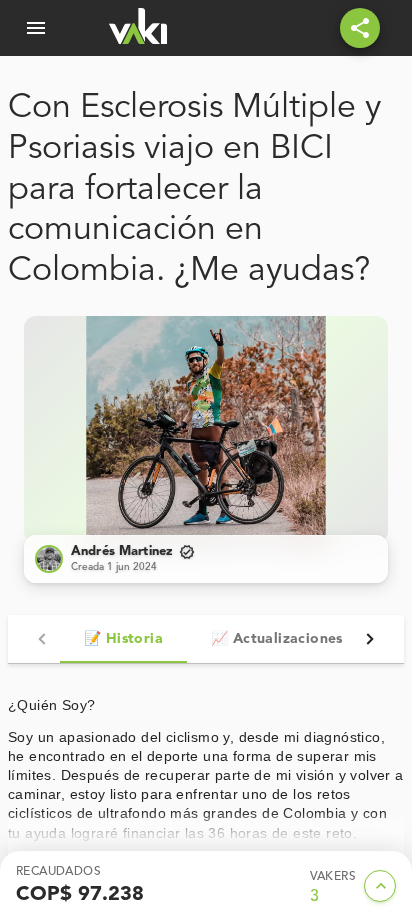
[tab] (123, 639)
